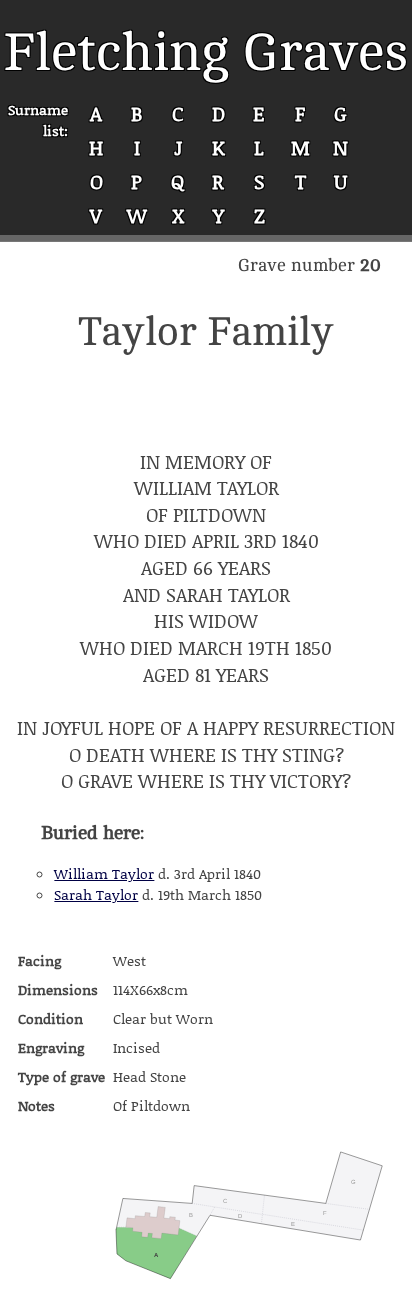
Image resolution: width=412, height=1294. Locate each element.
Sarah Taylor (96, 894)
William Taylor (104, 873)
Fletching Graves (206, 52)
